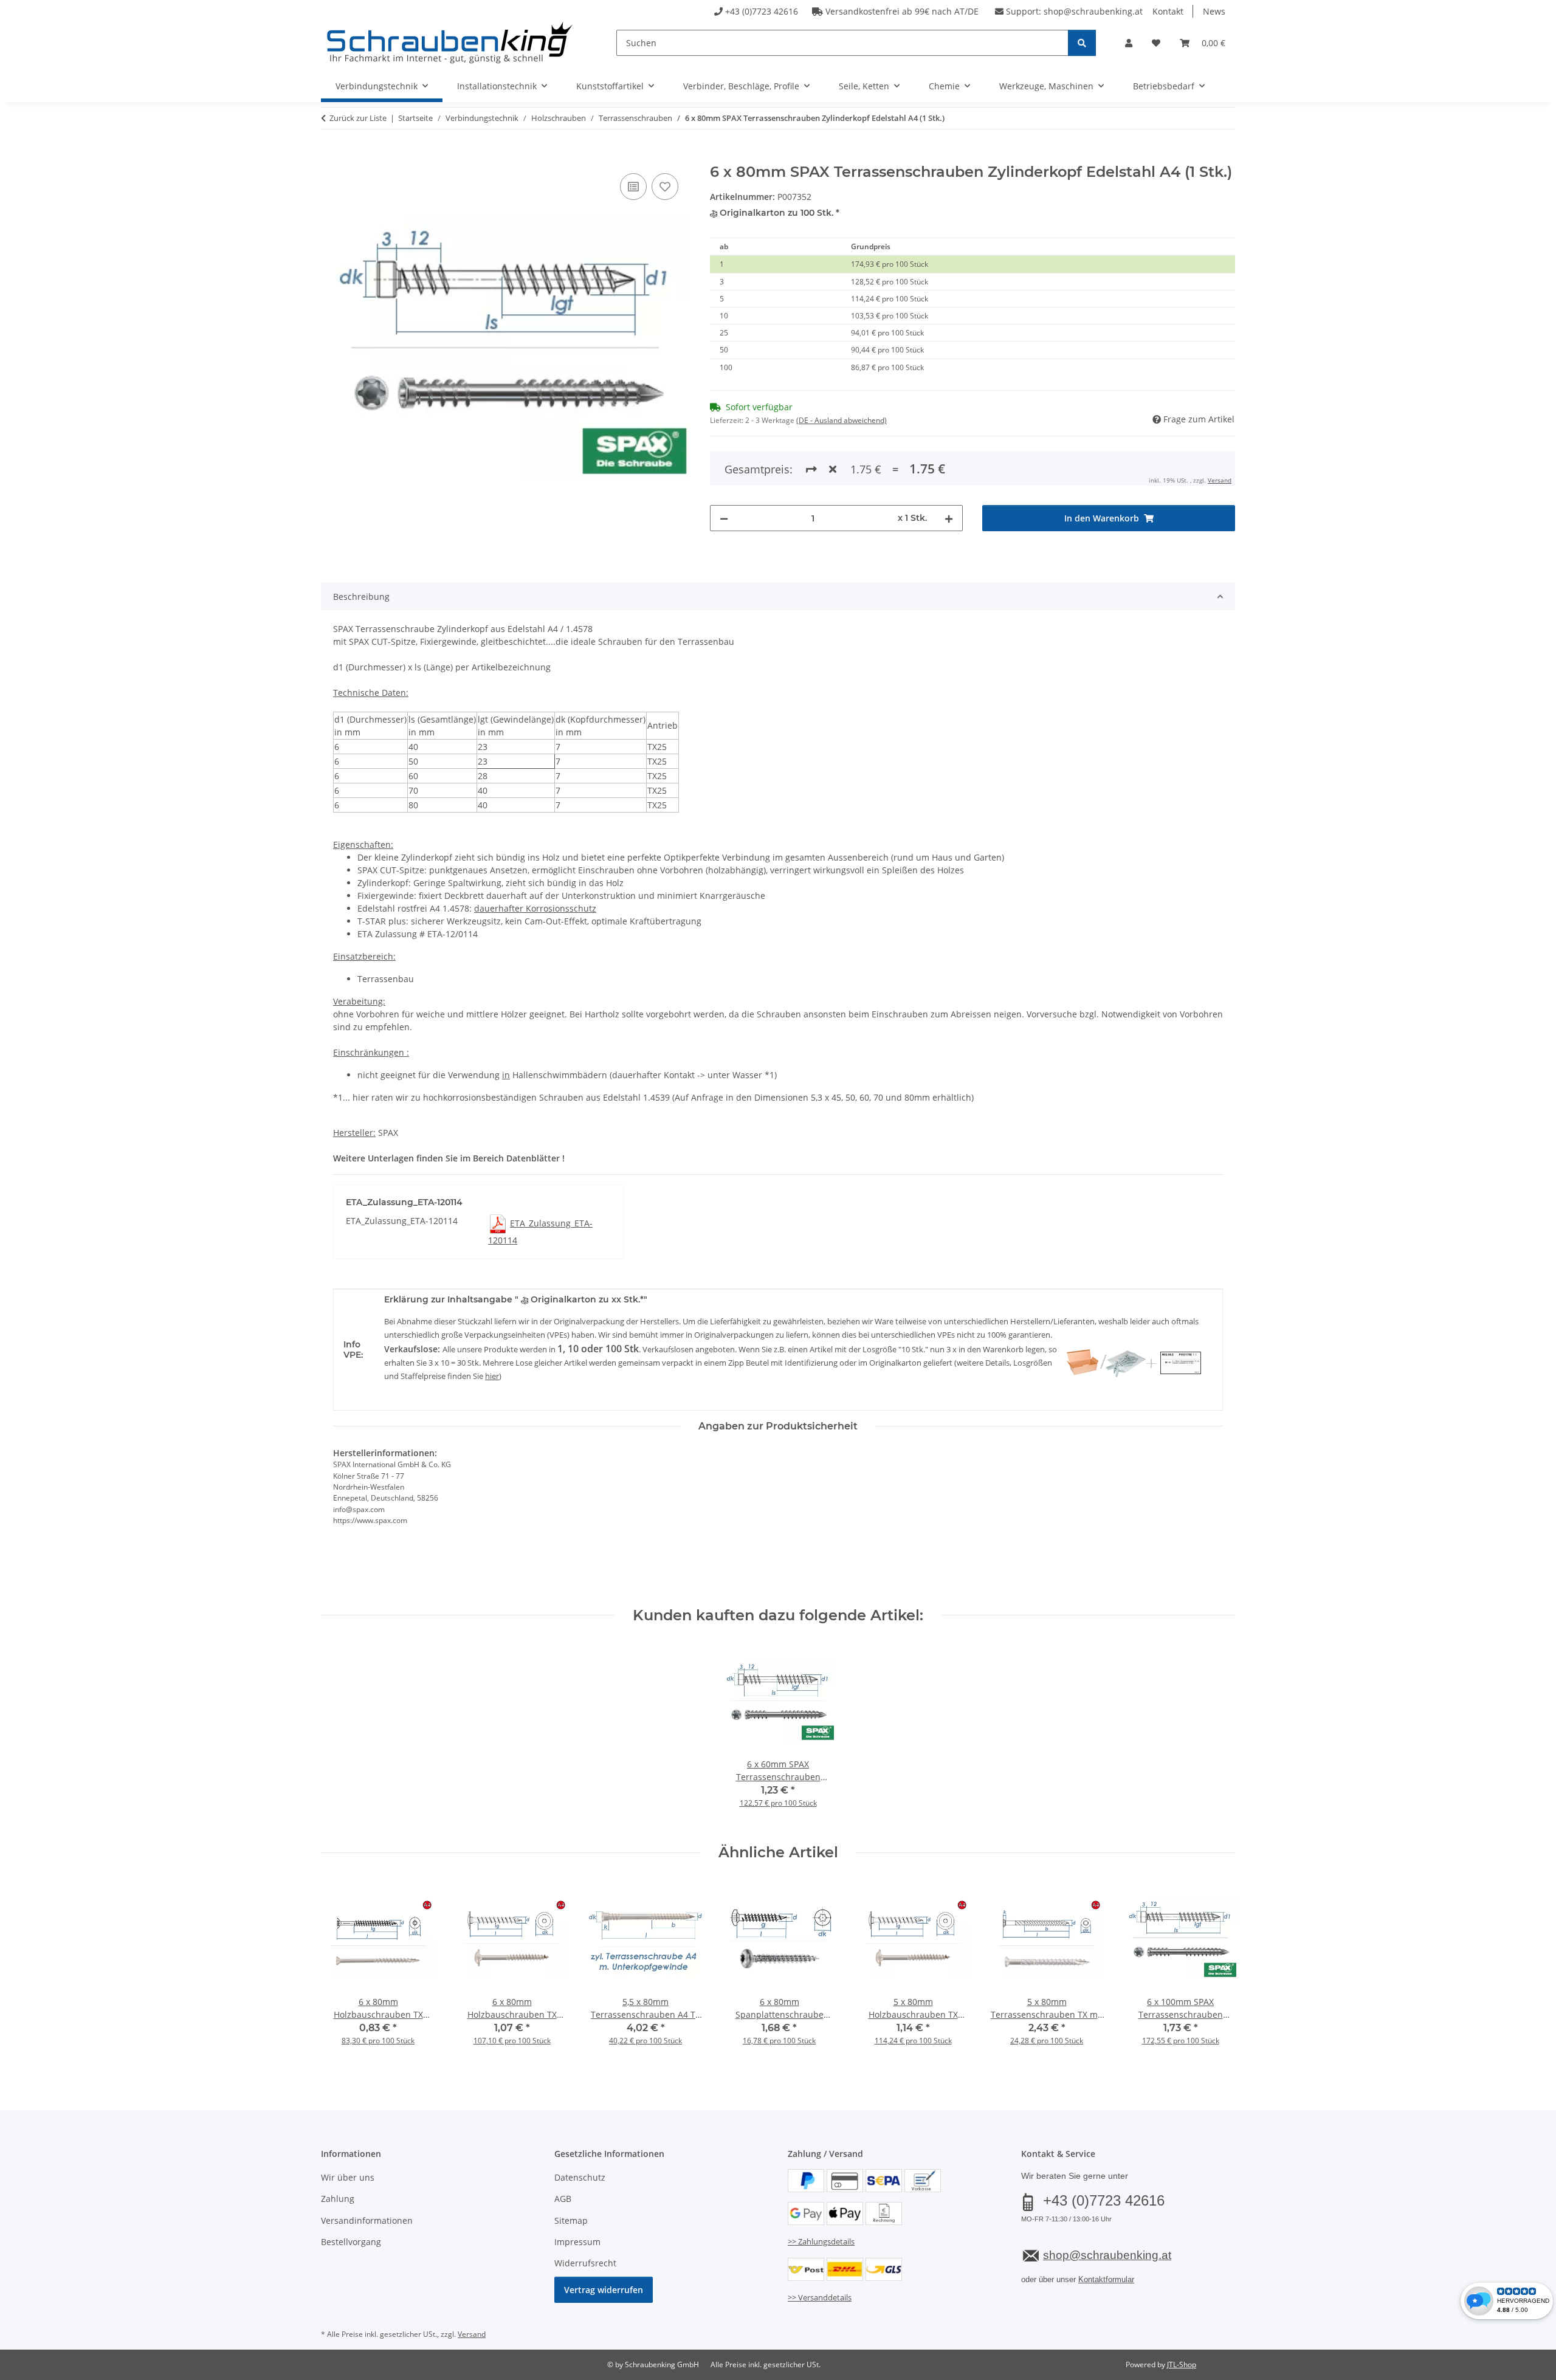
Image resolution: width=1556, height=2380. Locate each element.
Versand (1220, 480)
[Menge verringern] (724, 518)
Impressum (577, 2242)
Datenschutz (580, 2177)
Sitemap (571, 2220)
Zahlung (338, 2199)
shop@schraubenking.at (1093, 11)
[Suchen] (1082, 43)
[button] (1129, 43)
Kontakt (1168, 11)
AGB (563, 2199)
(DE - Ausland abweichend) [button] (842, 420)
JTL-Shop (1182, 2365)
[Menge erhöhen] (949, 518)
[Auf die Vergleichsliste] (633, 187)
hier (492, 1376)
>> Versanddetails (820, 2297)
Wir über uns (348, 2177)
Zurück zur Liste (358, 118)
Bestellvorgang (351, 2242)
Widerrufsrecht (585, 2263)
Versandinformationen (367, 2220)
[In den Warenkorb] (331, 157)
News (1214, 11)
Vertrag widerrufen (604, 2290)
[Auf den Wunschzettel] (665, 187)
